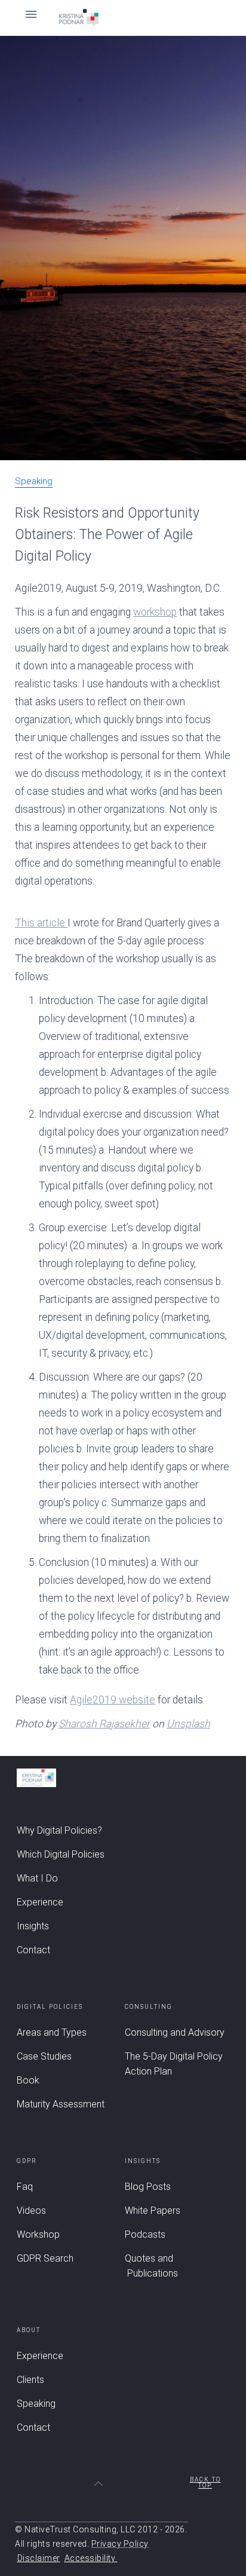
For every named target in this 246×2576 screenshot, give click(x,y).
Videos (31, 2211)
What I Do (37, 1878)
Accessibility (91, 2558)
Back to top (205, 2483)
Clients (30, 2380)
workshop (155, 612)
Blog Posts (148, 2187)
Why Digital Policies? (59, 1830)
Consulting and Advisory (175, 2032)
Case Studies (44, 2056)
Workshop (38, 2234)
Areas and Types (52, 2032)
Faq (25, 2187)
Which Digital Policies (61, 1854)
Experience (40, 1902)
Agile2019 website (113, 1700)
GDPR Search (45, 2258)
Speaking (34, 482)
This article (41, 923)
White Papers (153, 2211)
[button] (123, 18)
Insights (33, 1926)
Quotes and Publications (151, 2266)
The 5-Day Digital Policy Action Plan (174, 2064)
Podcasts (145, 2234)
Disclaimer (39, 2558)
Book (28, 2080)
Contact (33, 1950)
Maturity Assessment (61, 2104)
